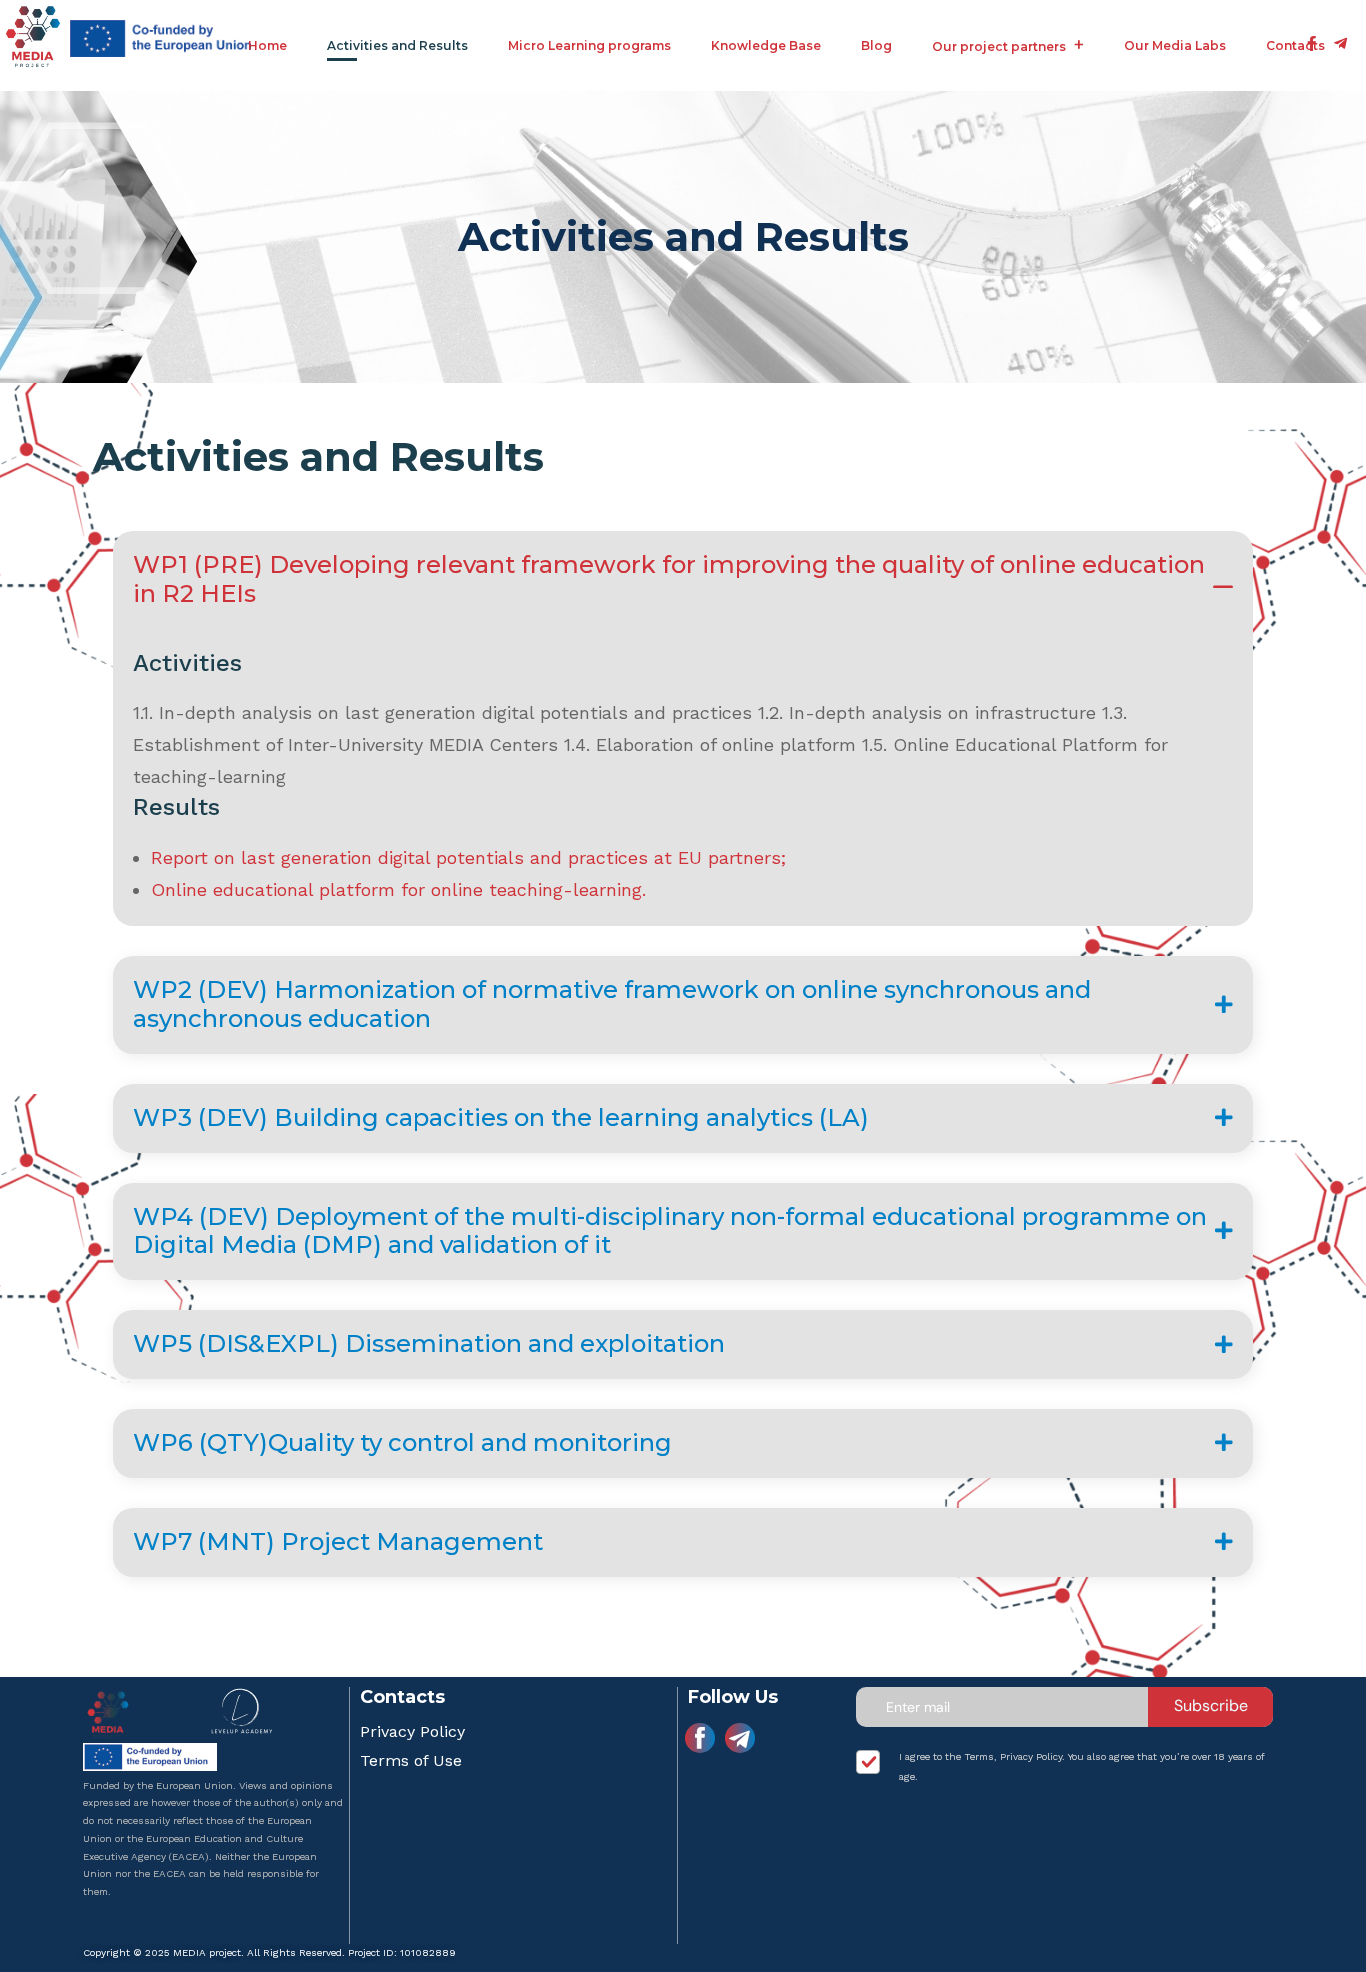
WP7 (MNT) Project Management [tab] (338, 1541)
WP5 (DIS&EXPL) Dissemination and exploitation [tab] (429, 1343)
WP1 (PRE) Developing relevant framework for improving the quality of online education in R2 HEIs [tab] (669, 579)
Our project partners (999, 46)
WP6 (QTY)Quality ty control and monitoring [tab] (402, 1442)
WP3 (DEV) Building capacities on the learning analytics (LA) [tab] (501, 1117)
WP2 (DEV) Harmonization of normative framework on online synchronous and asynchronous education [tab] (612, 1004)
